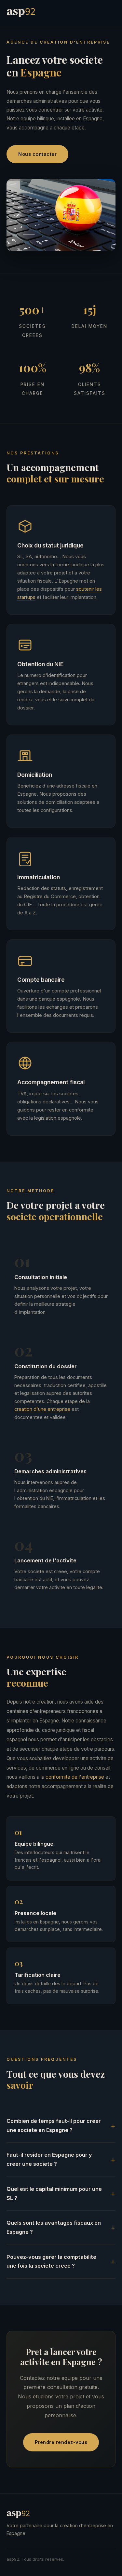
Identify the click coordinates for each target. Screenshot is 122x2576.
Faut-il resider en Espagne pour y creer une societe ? (49, 2159)
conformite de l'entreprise (75, 1777)
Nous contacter (37, 154)
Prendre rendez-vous (61, 2442)
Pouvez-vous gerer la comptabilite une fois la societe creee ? (51, 2261)
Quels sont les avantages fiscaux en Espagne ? (54, 2227)
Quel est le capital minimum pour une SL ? (54, 2193)
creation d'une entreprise (42, 1409)
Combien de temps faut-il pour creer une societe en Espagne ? (54, 2125)
